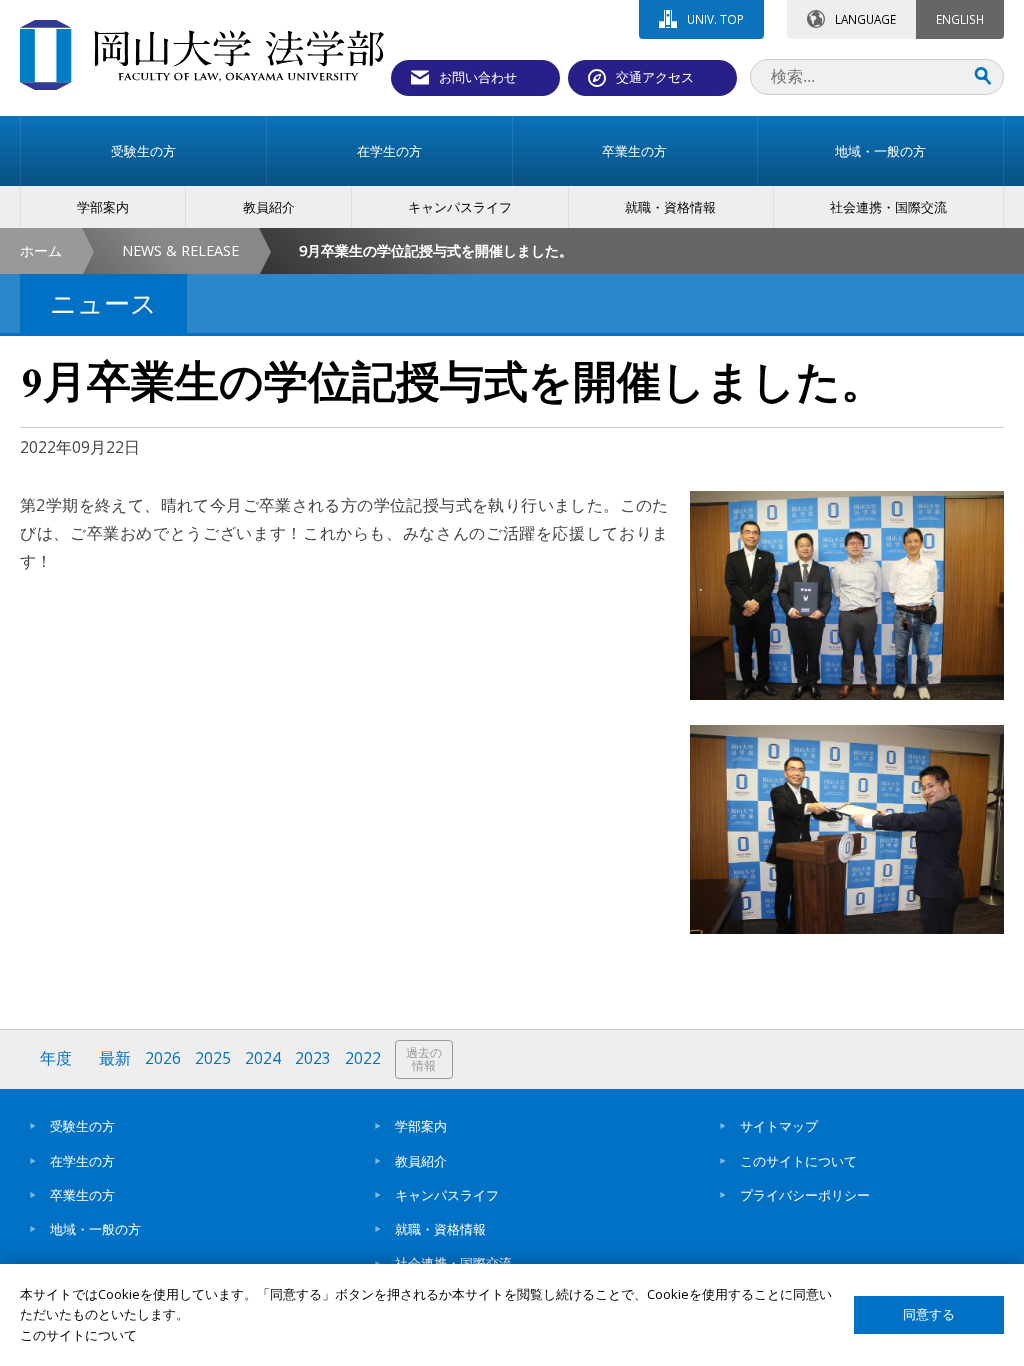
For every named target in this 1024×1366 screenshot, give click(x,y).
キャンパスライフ (447, 1195)
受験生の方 (82, 1126)
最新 (115, 1058)
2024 (263, 1058)
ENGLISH (960, 19)
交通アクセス (655, 77)
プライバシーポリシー (805, 1195)
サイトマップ (779, 1126)
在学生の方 (82, 1161)
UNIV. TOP (715, 19)
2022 (363, 1058)
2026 (163, 1058)
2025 (213, 1058)
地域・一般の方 (95, 1229)
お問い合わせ (478, 77)
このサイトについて (798, 1161)
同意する (929, 1314)
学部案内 (421, 1126)
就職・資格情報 (440, 1229)
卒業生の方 (82, 1195)
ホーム (41, 250)
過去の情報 (424, 1059)
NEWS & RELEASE (180, 250)
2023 (313, 1058)
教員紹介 (421, 1161)
